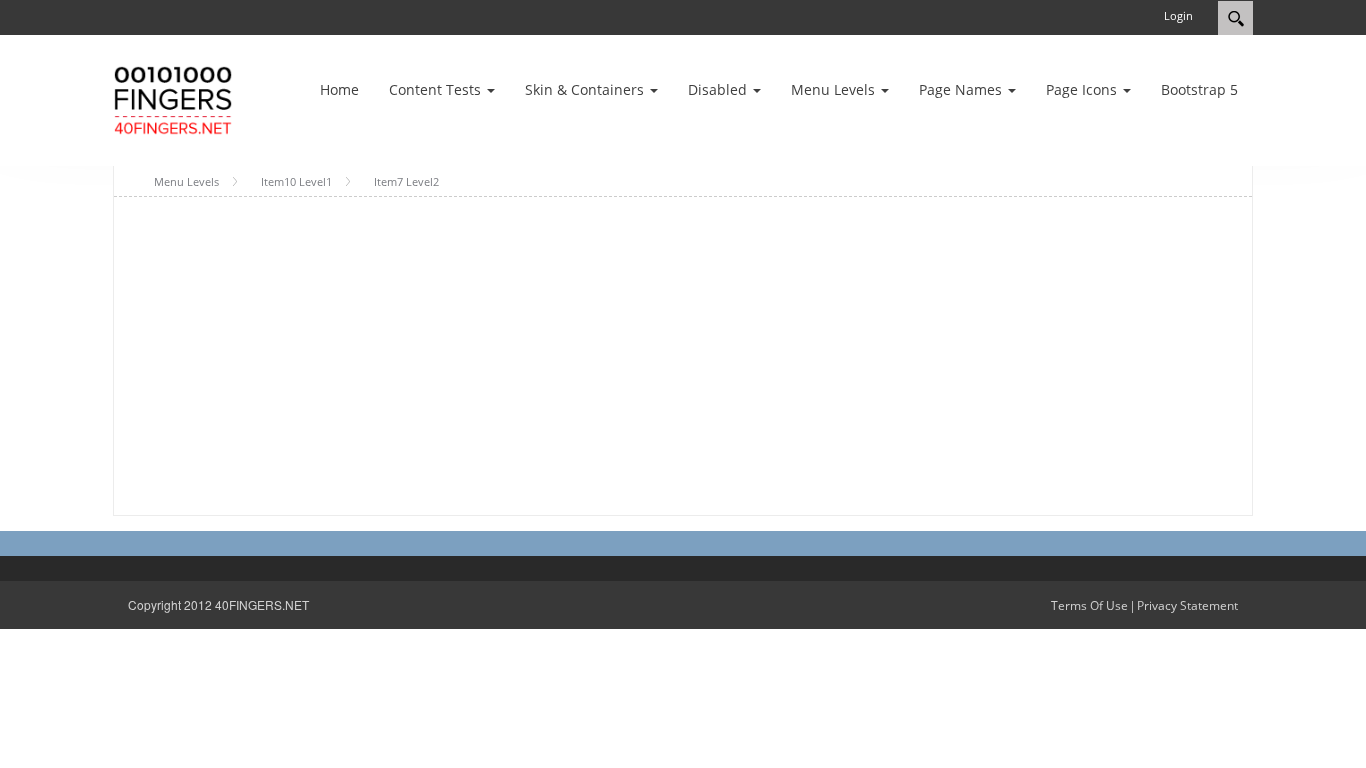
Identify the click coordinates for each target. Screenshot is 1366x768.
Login (1178, 15)
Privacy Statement (1187, 605)
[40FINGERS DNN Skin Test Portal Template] (173, 98)
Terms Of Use (1089, 605)
